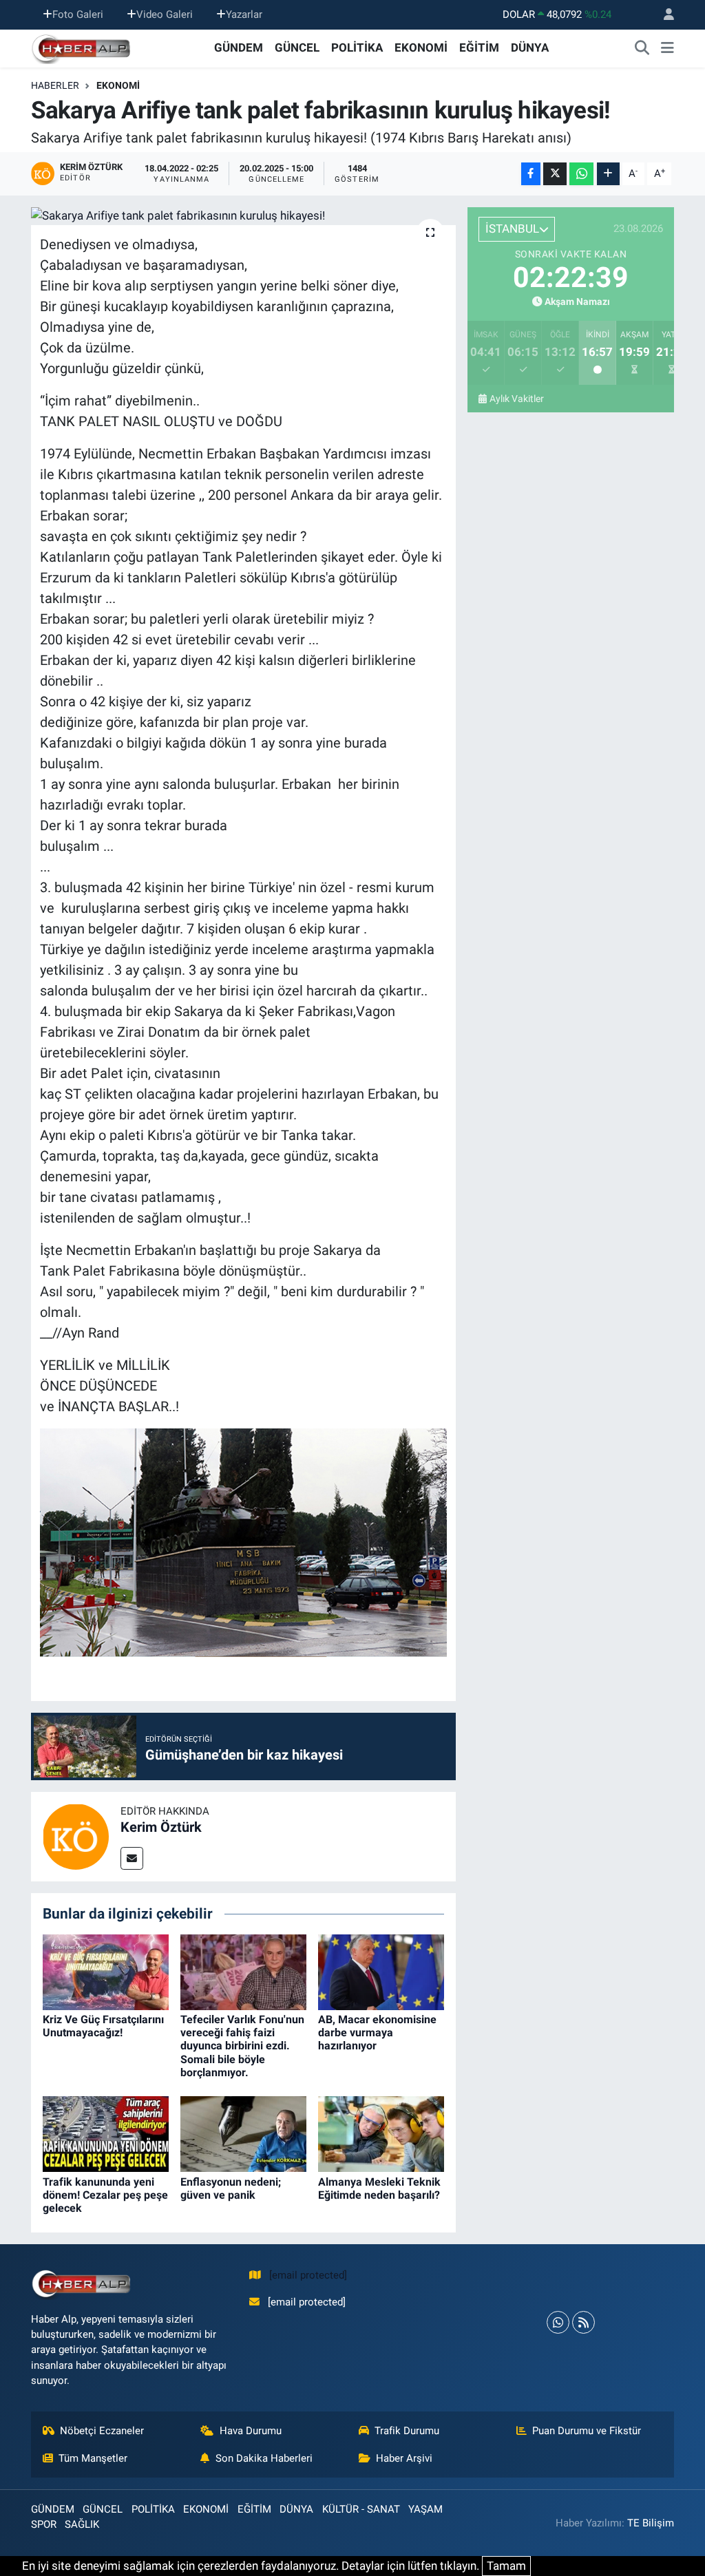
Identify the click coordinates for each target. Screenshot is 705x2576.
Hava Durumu (251, 2431)
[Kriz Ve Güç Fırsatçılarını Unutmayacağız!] (106, 1971)
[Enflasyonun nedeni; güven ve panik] (243, 2133)
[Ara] (642, 48)
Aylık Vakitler (517, 399)
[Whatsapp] (558, 2322)
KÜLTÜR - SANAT (361, 2509)
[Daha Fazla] (608, 174)
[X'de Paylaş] (555, 174)
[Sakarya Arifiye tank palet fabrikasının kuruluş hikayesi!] (243, 216)
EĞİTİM (479, 47)
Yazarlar (244, 14)
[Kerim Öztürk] (76, 1836)
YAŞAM (425, 2509)
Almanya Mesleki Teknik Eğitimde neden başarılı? (379, 2188)
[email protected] (308, 2275)
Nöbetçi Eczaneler (102, 2431)
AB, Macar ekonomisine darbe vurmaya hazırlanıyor (377, 2033)
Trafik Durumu (407, 2431)
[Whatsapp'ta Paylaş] (581, 174)
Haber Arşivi (404, 2458)
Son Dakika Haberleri (264, 2458)
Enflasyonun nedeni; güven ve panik (231, 2188)
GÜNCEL (297, 47)
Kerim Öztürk (161, 1827)
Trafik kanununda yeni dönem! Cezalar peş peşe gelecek (105, 2195)
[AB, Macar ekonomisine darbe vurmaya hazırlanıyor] (381, 1971)
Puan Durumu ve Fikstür (587, 2431)
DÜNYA (530, 47)
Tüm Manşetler (93, 2458)
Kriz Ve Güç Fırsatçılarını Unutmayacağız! (103, 2026)
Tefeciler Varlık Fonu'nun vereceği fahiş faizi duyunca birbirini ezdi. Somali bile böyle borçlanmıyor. (242, 2046)
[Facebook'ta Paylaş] (531, 174)
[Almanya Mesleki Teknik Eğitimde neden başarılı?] (381, 2133)
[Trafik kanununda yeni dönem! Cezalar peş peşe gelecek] (106, 2133)
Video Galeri (165, 14)
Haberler (55, 85)
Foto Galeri (78, 14)
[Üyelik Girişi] (663, 15)
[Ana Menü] (667, 48)
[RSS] (583, 2322)
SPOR (44, 2524)
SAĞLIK (82, 2524)
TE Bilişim (651, 2523)
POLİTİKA (357, 47)
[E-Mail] (132, 1858)
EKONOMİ (421, 47)
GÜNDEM (239, 47)
